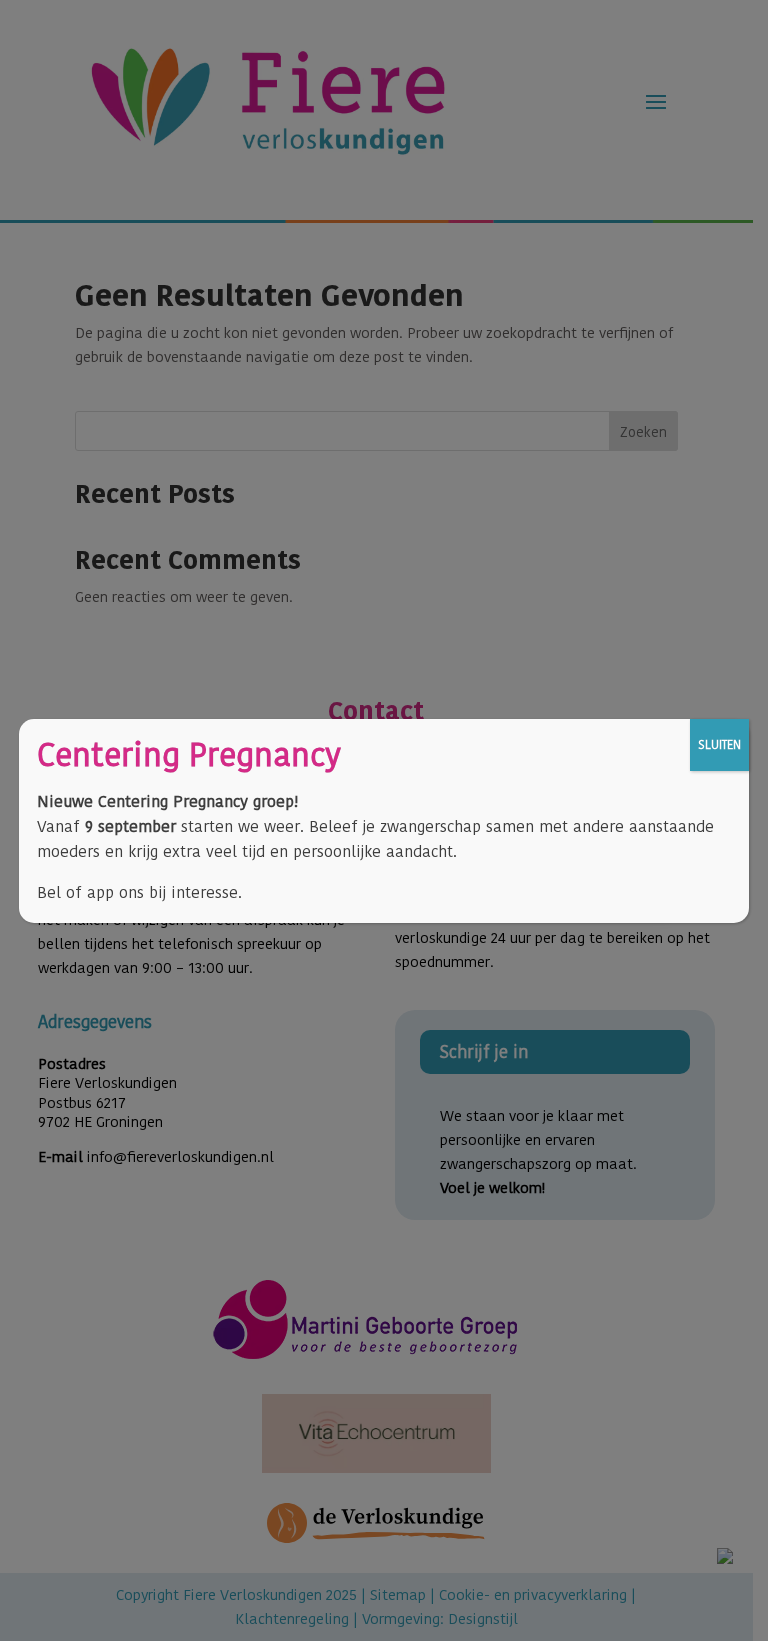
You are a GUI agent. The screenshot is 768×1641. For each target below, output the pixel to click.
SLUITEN (719, 744)
